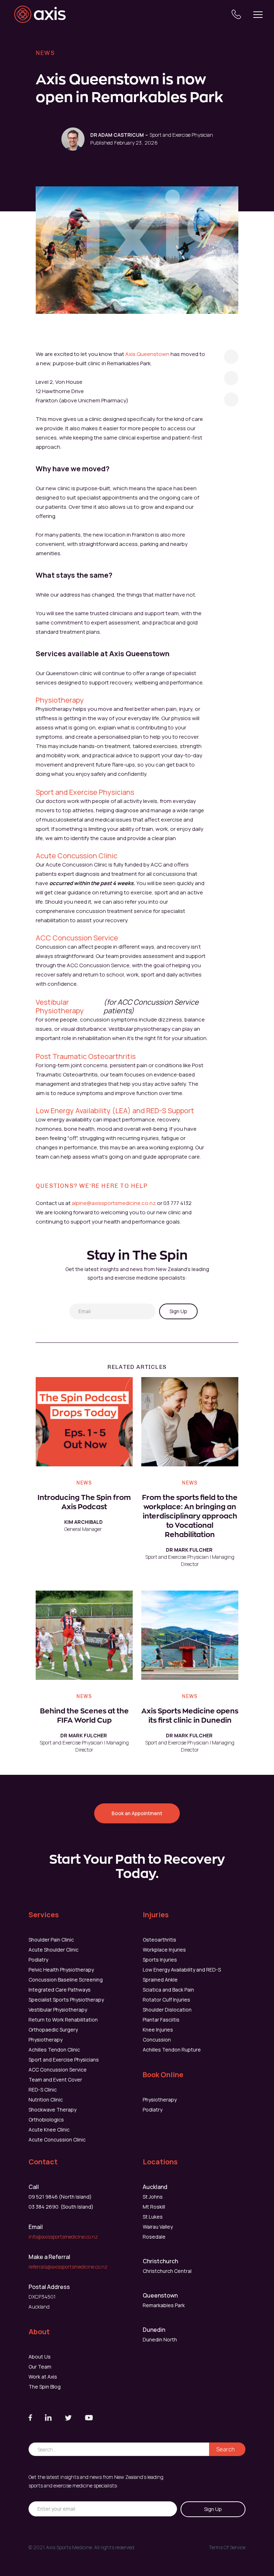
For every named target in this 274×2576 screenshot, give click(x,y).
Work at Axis (43, 2377)
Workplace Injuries (164, 1950)
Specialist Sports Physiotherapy (66, 2000)
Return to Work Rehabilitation (63, 2020)
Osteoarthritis (159, 1940)
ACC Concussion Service (77, 938)
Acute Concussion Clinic (77, 856)
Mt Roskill (154, 2207)
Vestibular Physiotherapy (60, 1006)
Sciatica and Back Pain (168, 1990)
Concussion (157, 2040)
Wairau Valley (158, 2227)
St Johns (153, 2197)
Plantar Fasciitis (161, 2020)
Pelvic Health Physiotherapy (61, 1970)
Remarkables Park (164, 2305)
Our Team (40, 2367)
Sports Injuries (160, 1960)
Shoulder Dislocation (167, 2010)
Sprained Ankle (160, 1980)
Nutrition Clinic (46, 2100)
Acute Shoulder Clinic (54, 1950)
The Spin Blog (45, 2387)
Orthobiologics (46, 2120)
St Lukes (153, 2217)
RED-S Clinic (43, 2090)
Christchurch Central (167, 2271)
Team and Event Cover (55, 2080)
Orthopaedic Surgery (53, 2030)
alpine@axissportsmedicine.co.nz (114, 1203)
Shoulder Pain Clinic (51, 1940)
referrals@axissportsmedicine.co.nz (68, 2267)
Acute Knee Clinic (49, 2130)
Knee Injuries (158, 2030)
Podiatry (38, 1960)
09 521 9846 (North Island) (60, 2197)
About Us (40, 2357)
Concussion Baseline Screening (66, 1980)
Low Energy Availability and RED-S (182, 1970)
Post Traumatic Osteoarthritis (86, 1056)
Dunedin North (160, 2339)
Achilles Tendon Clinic (54, 2050)
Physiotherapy (60, 700)
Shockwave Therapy (52, 2110)
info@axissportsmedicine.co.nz (63, 2237)
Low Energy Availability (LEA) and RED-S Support (115, 1111)
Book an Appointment (137, 1813)
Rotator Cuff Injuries (166, 2000)
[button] (258, 14)
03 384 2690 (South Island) (61, 2207)
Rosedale (154, 2237)
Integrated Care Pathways (60, 1990)
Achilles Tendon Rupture (172, 2050)
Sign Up (178, 1311)
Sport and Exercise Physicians (85, 792)
